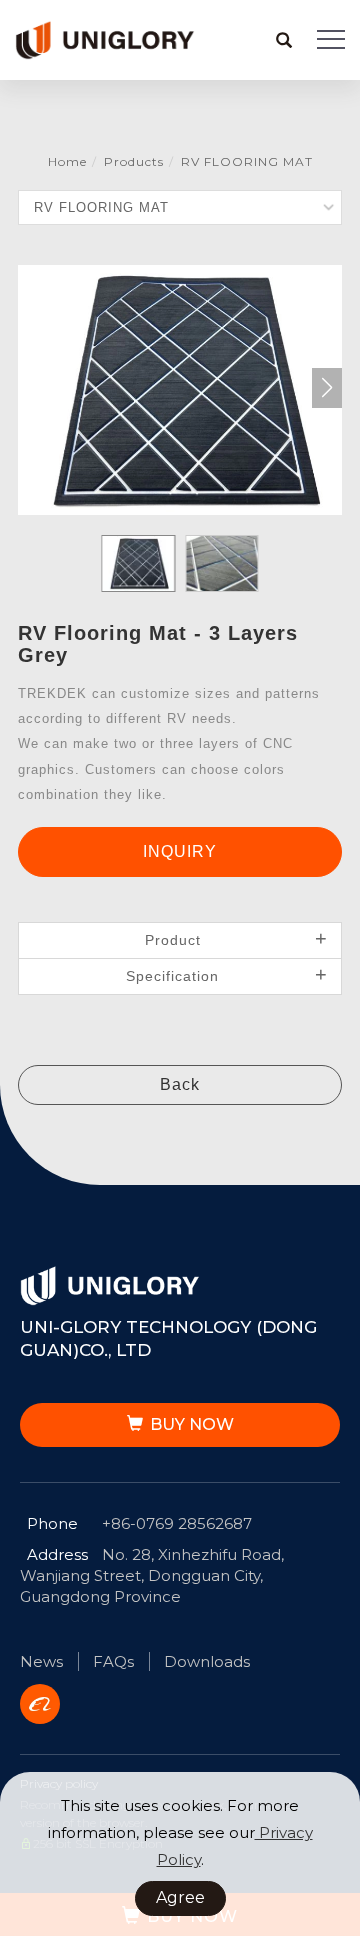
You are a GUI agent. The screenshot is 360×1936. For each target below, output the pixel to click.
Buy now (192, 1424)
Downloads (207, 1661)
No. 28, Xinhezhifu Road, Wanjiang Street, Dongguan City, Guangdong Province (152, 1575)
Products (134, 161)
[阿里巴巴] (47, 1704)
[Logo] (105, 39)
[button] (284, 40)
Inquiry (180, 851)
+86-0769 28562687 (177, 1523)
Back (180, 1084)
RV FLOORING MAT (247, 161)
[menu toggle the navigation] (331, 40)
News (41, 1661)
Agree (180, 1897)
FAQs (113, 1661)
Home (67, 161)
